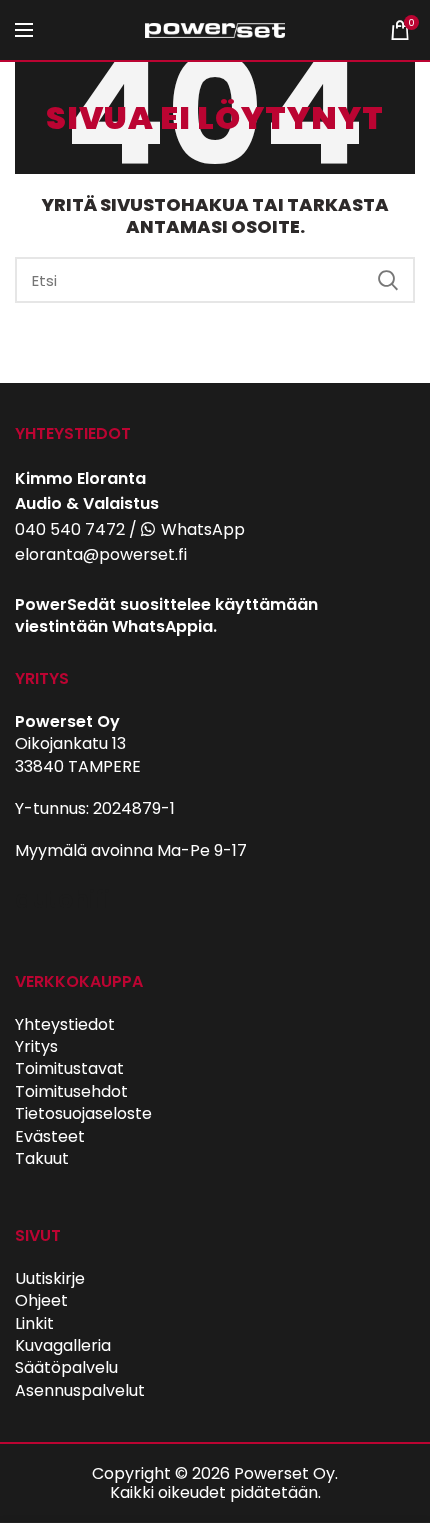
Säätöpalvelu (66, 1367)
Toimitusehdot (71, 1091)
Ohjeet (41, 1300)
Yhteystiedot (65, 1024)
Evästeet (50, 1136)
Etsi (388, 280)
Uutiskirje (50, 1278)
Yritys (36, 1046)
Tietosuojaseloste (83, 1113)
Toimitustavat (69, 1068)
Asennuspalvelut (80, 1390)
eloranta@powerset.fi (101, 554)
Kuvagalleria (63, 1345)
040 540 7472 (70, 529)
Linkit (34, 1323)
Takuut (42, 1158)
